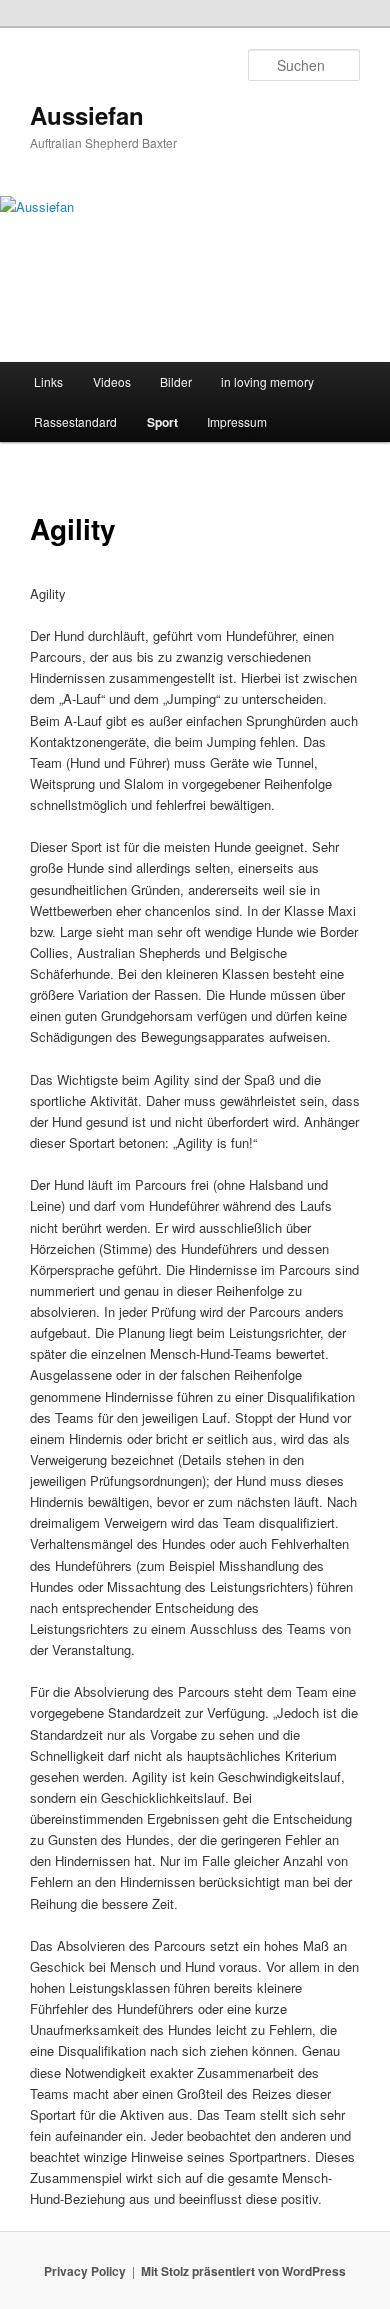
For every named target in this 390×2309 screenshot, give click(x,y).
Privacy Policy (85, 2271)
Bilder (176, 381)
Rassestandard (75, 421)
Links (48, 381)
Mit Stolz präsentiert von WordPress (243, 2271)
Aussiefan (87, 115)
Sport (162, 422)
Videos (112, 381)
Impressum (237, 421)
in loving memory (267, 381)
